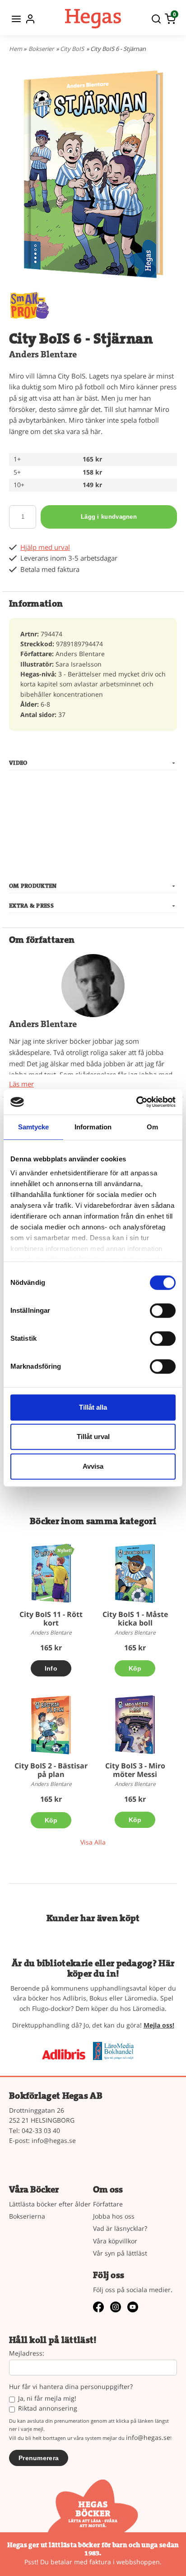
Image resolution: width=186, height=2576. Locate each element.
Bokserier (41, 49)
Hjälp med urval (45, 547)
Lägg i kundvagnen (109, 517)
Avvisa (93, 1466)
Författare (108, 2204)
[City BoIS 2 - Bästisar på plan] (51, 1725)
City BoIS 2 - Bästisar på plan (51, 1770)
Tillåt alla (93, 1407)
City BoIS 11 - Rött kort (51, 1619)
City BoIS (72, 49)
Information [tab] (93, 1127)
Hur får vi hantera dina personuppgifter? (71, 2387)
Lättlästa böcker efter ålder (50, 2204)
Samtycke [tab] (34, 1127)
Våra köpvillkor (115, 2241)
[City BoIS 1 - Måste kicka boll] (135, 1573)
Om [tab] (152, 1127)
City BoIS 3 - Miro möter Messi (135, 1770)
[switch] (163, 1311)
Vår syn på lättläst (120, 2253)
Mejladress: (27, 2354)
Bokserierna (27, 2216)
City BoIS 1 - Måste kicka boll (135, 1619)
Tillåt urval (93, 1436)
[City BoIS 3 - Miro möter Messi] (135, 1725)
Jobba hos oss (114, 2216)
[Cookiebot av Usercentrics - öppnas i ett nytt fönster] (136, 1102)
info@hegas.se (54, 2140)
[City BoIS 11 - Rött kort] (64, 1550)
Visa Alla (93, 1842)
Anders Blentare (43, 354)
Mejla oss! (159, 2025)
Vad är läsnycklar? (120, 2228)
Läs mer (21, 1084)
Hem (16, 49)
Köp (135, 1668)
